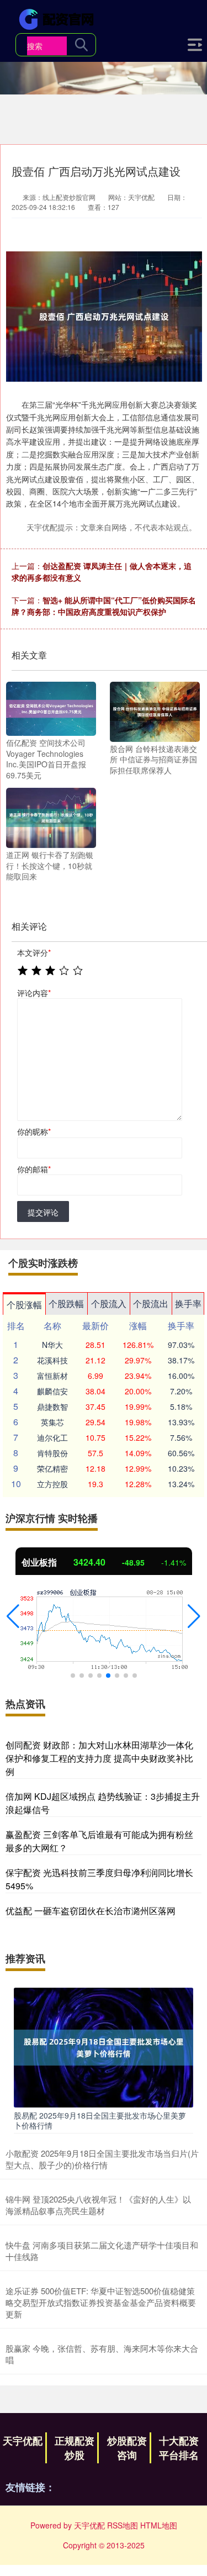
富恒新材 (52, 1376)
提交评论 (43, 1212)
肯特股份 (52, 1453)
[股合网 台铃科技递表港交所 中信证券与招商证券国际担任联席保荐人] (155, 710)
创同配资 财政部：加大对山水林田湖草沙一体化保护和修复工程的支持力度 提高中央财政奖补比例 (99, 1758)
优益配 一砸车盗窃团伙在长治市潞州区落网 (91, 1911)
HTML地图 (159, 2525)
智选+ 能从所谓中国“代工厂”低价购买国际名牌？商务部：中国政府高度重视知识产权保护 (104, 606)
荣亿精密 (52, 1468)
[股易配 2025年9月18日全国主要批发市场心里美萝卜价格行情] (104, 2046)
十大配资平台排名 (179, 2448)
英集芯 (52, 1422)
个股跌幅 (66, 1303)
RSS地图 (123, 2525)
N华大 (52, 1345)
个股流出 (151, 1303)
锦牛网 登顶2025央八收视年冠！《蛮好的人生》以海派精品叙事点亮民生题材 (98, 2205)
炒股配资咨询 (127, 2448)
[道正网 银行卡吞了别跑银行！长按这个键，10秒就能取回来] (51, 817)
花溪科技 (52, 1360)
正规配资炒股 (75, 2448)
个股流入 (109, 1303)
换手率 (188, 1303)
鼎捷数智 (52, 1406)
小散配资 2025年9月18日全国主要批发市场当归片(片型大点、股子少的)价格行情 (102, 2159)
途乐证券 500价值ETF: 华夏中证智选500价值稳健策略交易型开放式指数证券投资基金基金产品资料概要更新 (101, 2302)
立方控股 (52, 1484)
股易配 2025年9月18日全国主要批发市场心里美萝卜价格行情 (100, 2120)
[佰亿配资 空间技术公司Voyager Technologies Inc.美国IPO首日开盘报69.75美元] (51, 708)
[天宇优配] (59, 18)
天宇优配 (23, 2441)
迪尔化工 (52, 1437)
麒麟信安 (52, 1391)
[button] (13, 1616)
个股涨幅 (24, 1305)
